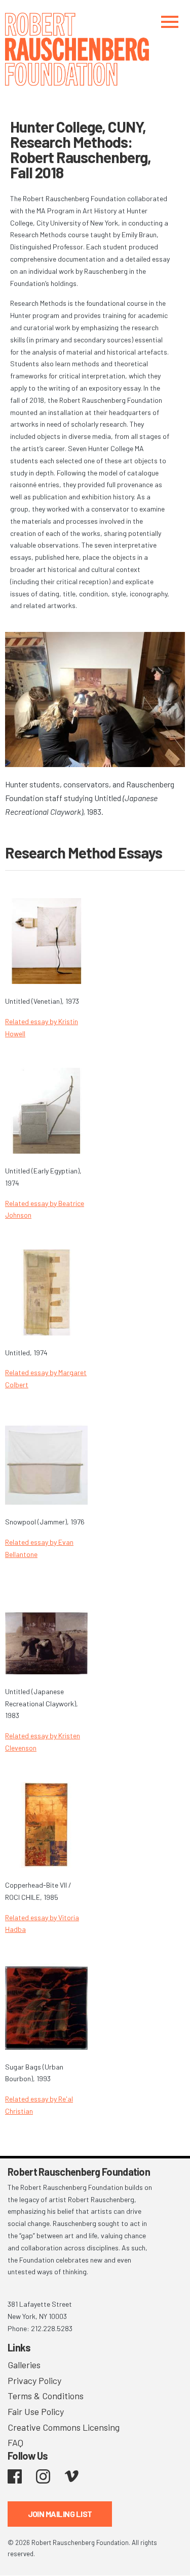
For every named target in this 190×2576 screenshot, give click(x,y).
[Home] (95, 49)
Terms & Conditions (46, 2396)
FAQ (15, 2442)
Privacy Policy (34, 2380)
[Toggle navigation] (170, 22)
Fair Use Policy (36, 2411)
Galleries (24, 2365)
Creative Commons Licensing (64, 2427)
